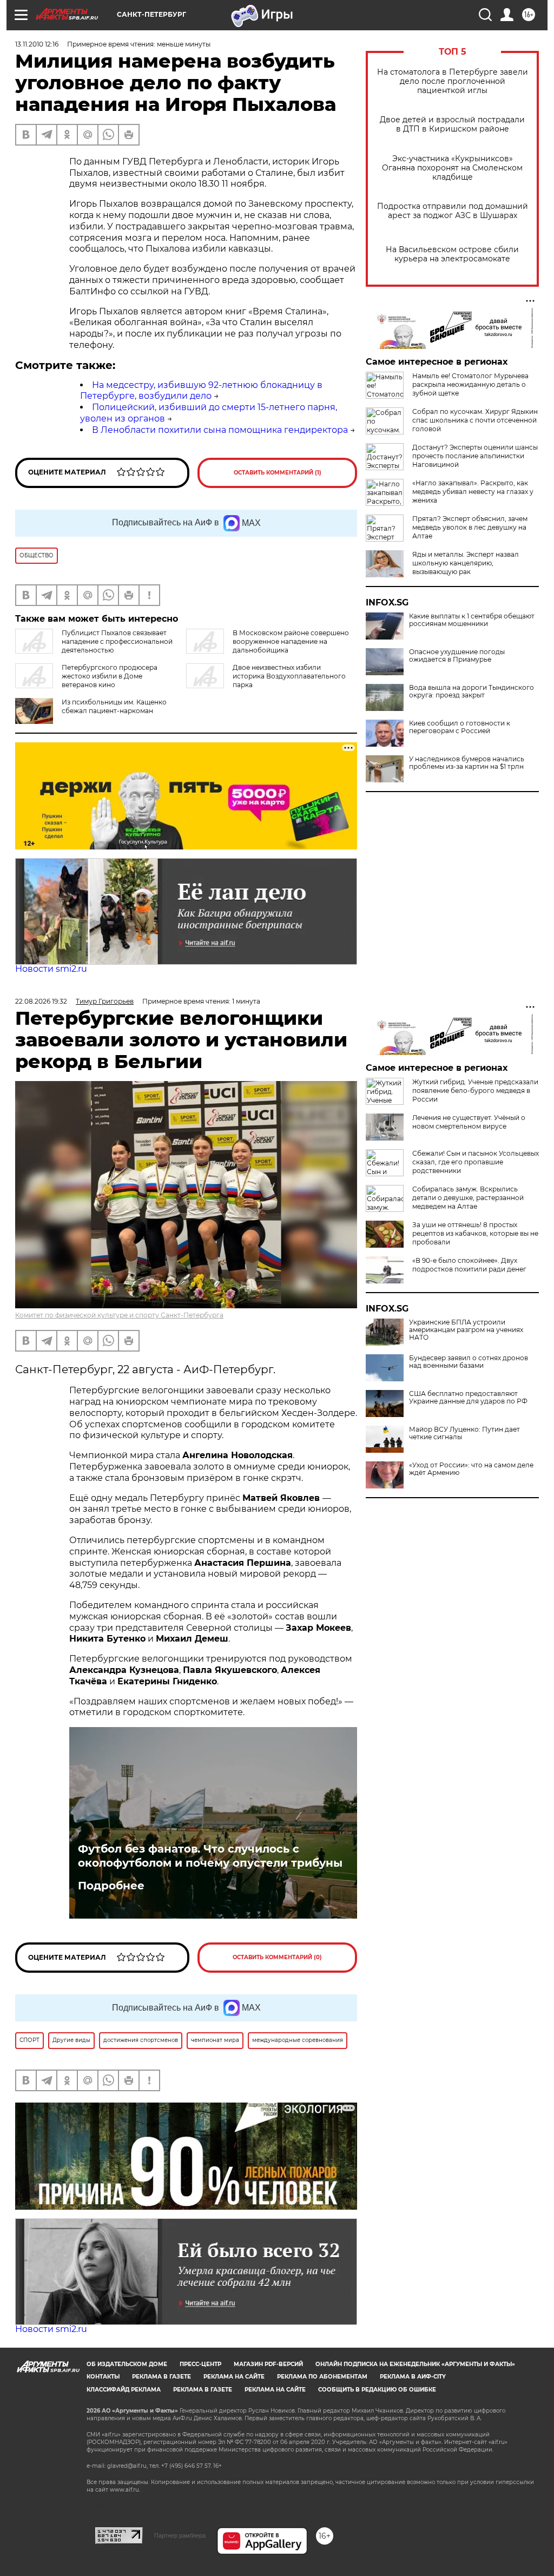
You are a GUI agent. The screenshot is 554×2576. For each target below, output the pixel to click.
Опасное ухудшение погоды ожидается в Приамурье (457, 656)
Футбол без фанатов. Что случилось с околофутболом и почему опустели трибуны (210, 1856)
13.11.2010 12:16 (37, 44)
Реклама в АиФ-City (413, 2377)
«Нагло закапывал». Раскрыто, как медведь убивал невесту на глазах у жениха (473, 492)
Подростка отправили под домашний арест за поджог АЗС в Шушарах (453, 211)
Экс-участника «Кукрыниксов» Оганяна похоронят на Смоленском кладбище (452, 168)
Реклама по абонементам (322, 2377)
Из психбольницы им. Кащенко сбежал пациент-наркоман (114, 706)
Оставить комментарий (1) (278, 473)
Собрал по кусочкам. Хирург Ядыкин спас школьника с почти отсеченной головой (475, 420)
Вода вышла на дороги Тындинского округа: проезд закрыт (471, 691)
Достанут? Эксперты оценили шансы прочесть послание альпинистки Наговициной (475, 456)
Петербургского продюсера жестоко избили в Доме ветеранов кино (110, 676)
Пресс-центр (200, 2364)
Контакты (103, 2377)
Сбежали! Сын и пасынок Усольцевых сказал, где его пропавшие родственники (476, 1162)
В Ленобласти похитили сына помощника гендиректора (220, 430)
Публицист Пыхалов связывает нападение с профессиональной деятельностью (117, 641)
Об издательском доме (127, 2364)
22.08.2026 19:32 (41, 1001)
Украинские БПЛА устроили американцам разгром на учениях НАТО (466, 1330)
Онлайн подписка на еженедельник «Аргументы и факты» (415, 2364)
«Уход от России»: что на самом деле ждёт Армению (471, 1469)
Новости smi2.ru (51, 969)
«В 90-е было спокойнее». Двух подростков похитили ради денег (469, 1265)
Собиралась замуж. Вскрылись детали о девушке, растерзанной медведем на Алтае (468, 1198)
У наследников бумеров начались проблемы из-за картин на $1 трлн (467, 763)
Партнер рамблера (180, 2535)
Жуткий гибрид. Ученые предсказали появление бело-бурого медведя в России (475, 1091)
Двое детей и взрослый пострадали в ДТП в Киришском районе (452, 124)
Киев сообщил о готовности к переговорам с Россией (460, 727)
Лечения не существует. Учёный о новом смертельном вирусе (469, 1122)
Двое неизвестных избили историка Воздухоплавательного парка (289, 676)
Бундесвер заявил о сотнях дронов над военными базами (469, 1362)
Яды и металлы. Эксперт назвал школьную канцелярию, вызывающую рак (466, 563)
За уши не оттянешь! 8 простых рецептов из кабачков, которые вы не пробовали (475, 1233)
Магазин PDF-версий (268, 2364)
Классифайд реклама (124, 2390)
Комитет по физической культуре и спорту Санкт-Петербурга (119, 1315)
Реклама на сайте (234, 2377)
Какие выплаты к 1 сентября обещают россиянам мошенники (472, 620)
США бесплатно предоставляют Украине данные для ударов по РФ (468, 1398)
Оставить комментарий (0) (277, 1957)
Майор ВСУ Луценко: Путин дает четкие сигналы (464, 1433)
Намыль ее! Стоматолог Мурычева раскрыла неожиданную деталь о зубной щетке (470, 384)
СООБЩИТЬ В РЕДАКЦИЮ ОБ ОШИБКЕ (377, 2390)
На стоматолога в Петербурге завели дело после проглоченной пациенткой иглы (453, 81)
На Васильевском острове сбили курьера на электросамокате (452, 254)
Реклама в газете (161, 2377)
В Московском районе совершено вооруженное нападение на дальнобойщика (291, 641)
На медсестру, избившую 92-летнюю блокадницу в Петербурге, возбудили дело (201, 391)
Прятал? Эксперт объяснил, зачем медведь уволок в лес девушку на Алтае (470, 527)
